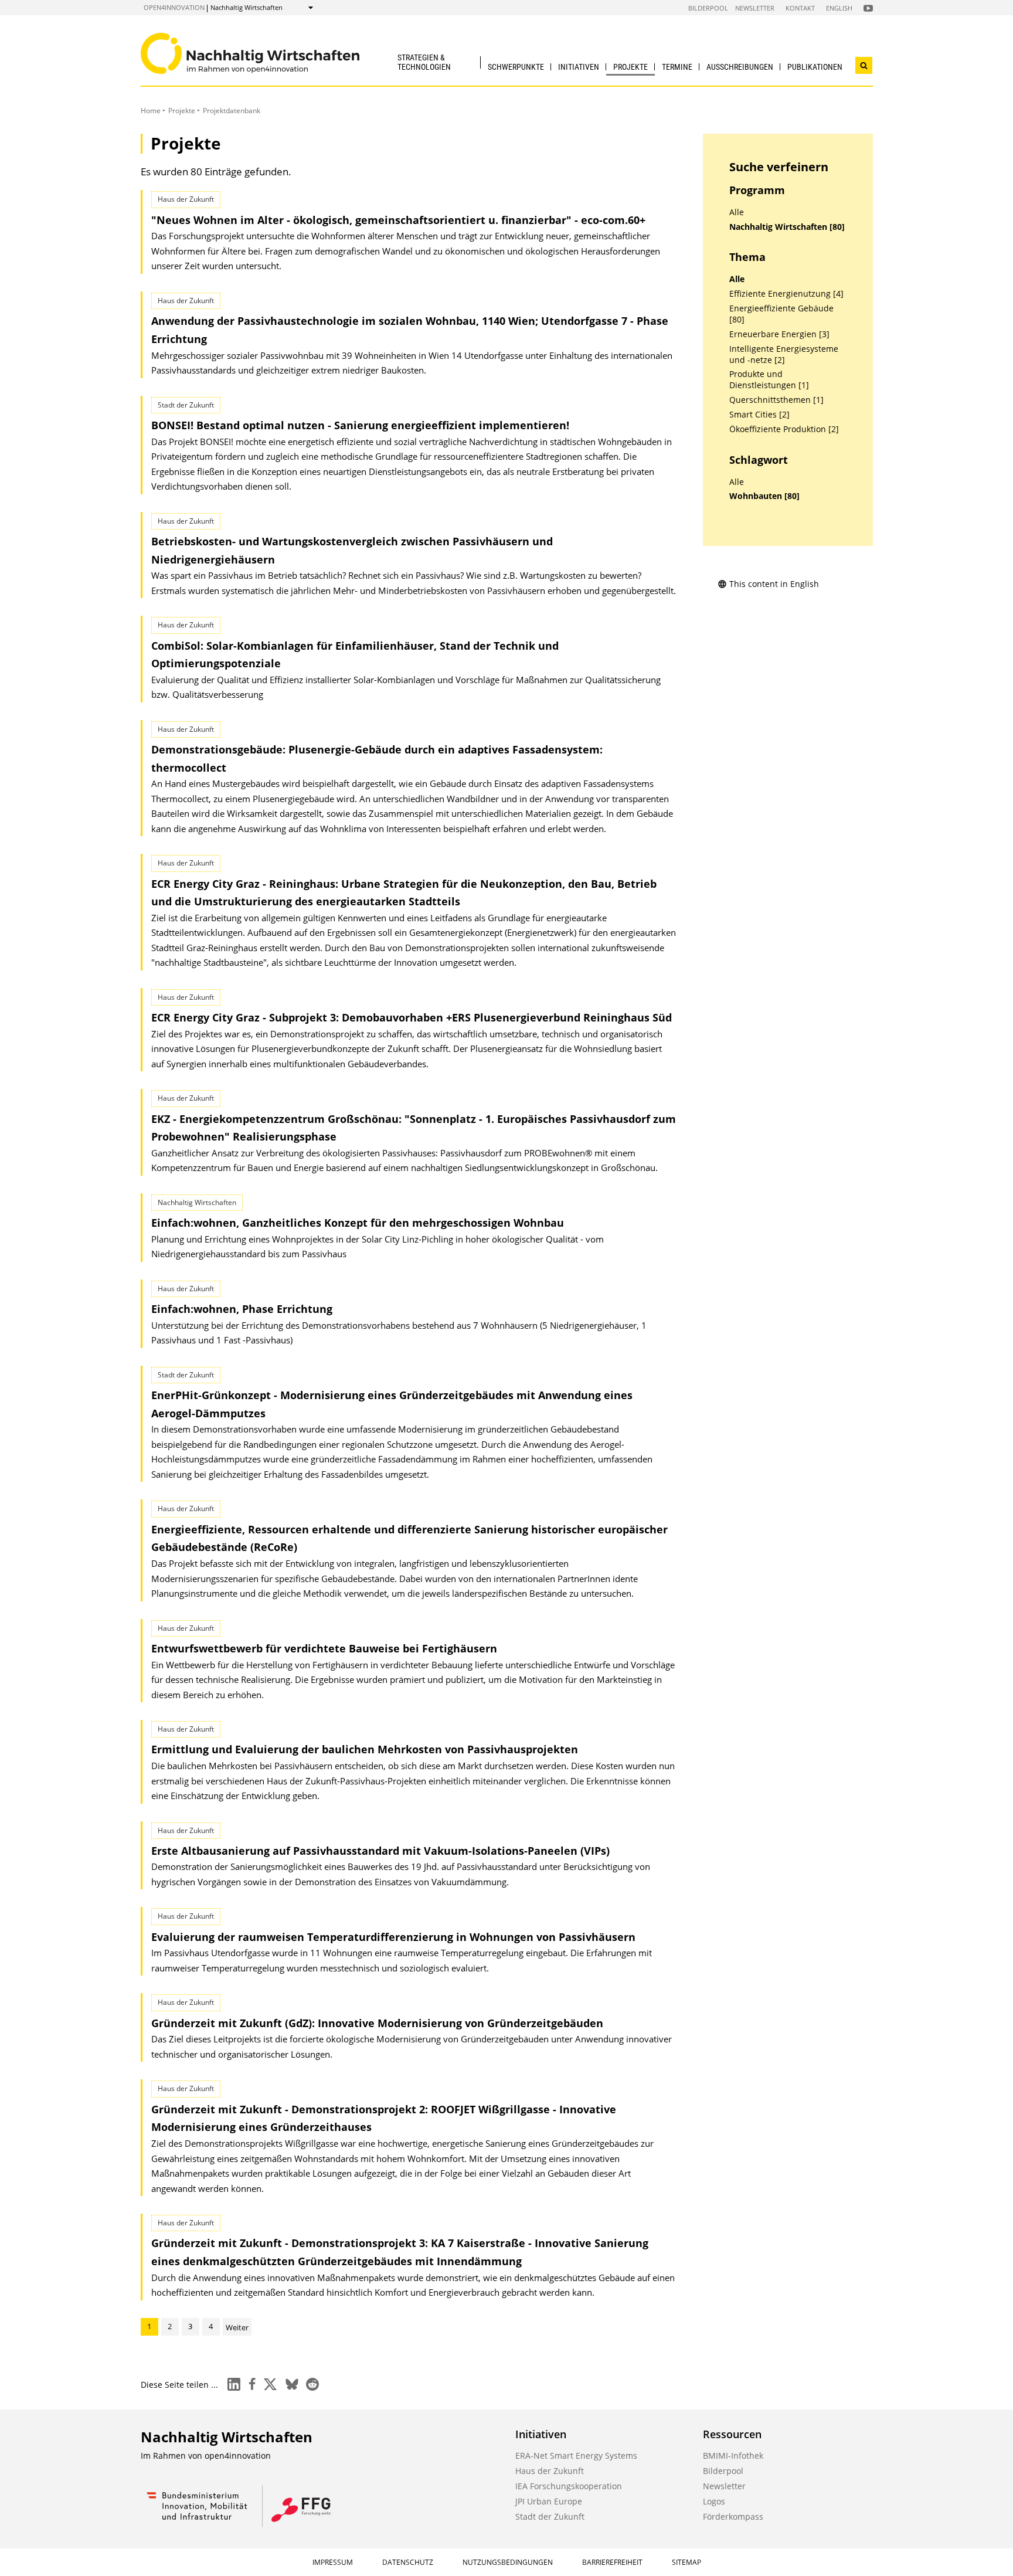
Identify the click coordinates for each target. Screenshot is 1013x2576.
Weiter (237, 2327)
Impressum (333, 2562)
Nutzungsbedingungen (508, 2562)
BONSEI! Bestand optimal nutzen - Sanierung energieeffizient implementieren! (360, 425)
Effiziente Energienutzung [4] (786, 294)
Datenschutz (408, 2562)
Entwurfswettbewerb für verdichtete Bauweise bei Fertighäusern (324, 1648)
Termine (677, 67)
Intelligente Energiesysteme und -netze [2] (784, 354)
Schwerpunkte (516, 67)
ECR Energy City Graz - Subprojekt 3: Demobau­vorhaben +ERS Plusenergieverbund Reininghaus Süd (412, 1017)
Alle (737, 212)
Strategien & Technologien (424, 62)
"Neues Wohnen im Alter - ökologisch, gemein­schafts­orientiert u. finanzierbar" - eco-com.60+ (398, 220)
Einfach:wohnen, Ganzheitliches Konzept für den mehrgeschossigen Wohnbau (358, 1223)
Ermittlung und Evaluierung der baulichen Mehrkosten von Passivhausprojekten (365, 1749)
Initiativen (579, 67)
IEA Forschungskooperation (569, 2486)
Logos (714, 2501)
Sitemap (686, 2562)
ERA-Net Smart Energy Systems (576, 2455)
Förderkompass (733, 2516)
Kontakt (800, 8)
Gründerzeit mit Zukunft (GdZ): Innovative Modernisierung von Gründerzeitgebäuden (377, 2023)
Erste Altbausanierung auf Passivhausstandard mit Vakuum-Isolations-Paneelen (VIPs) (380, 1851)
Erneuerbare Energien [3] (779, 334)
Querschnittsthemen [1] (776, 400)
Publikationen (815, 67)
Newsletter (755, 8)
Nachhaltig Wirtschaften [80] (787, 227)
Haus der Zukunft (550, 2471)
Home (151, 111)
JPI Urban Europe (549, 2501)
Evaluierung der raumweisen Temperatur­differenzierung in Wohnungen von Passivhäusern (393, 1937)
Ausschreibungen (740, 67)
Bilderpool (708, 8)
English (839, 8)
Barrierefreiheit (612, 2562)
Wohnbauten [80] (764, 496)
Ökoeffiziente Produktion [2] (784, 429)
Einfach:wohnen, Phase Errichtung (242, 1309)
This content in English (774, 584)
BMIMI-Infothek (733, 2455)
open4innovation (174, 7)
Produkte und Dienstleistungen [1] (769, 380)
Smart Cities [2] (759, 415)
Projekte (630, 67)
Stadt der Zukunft (550, 2516)
